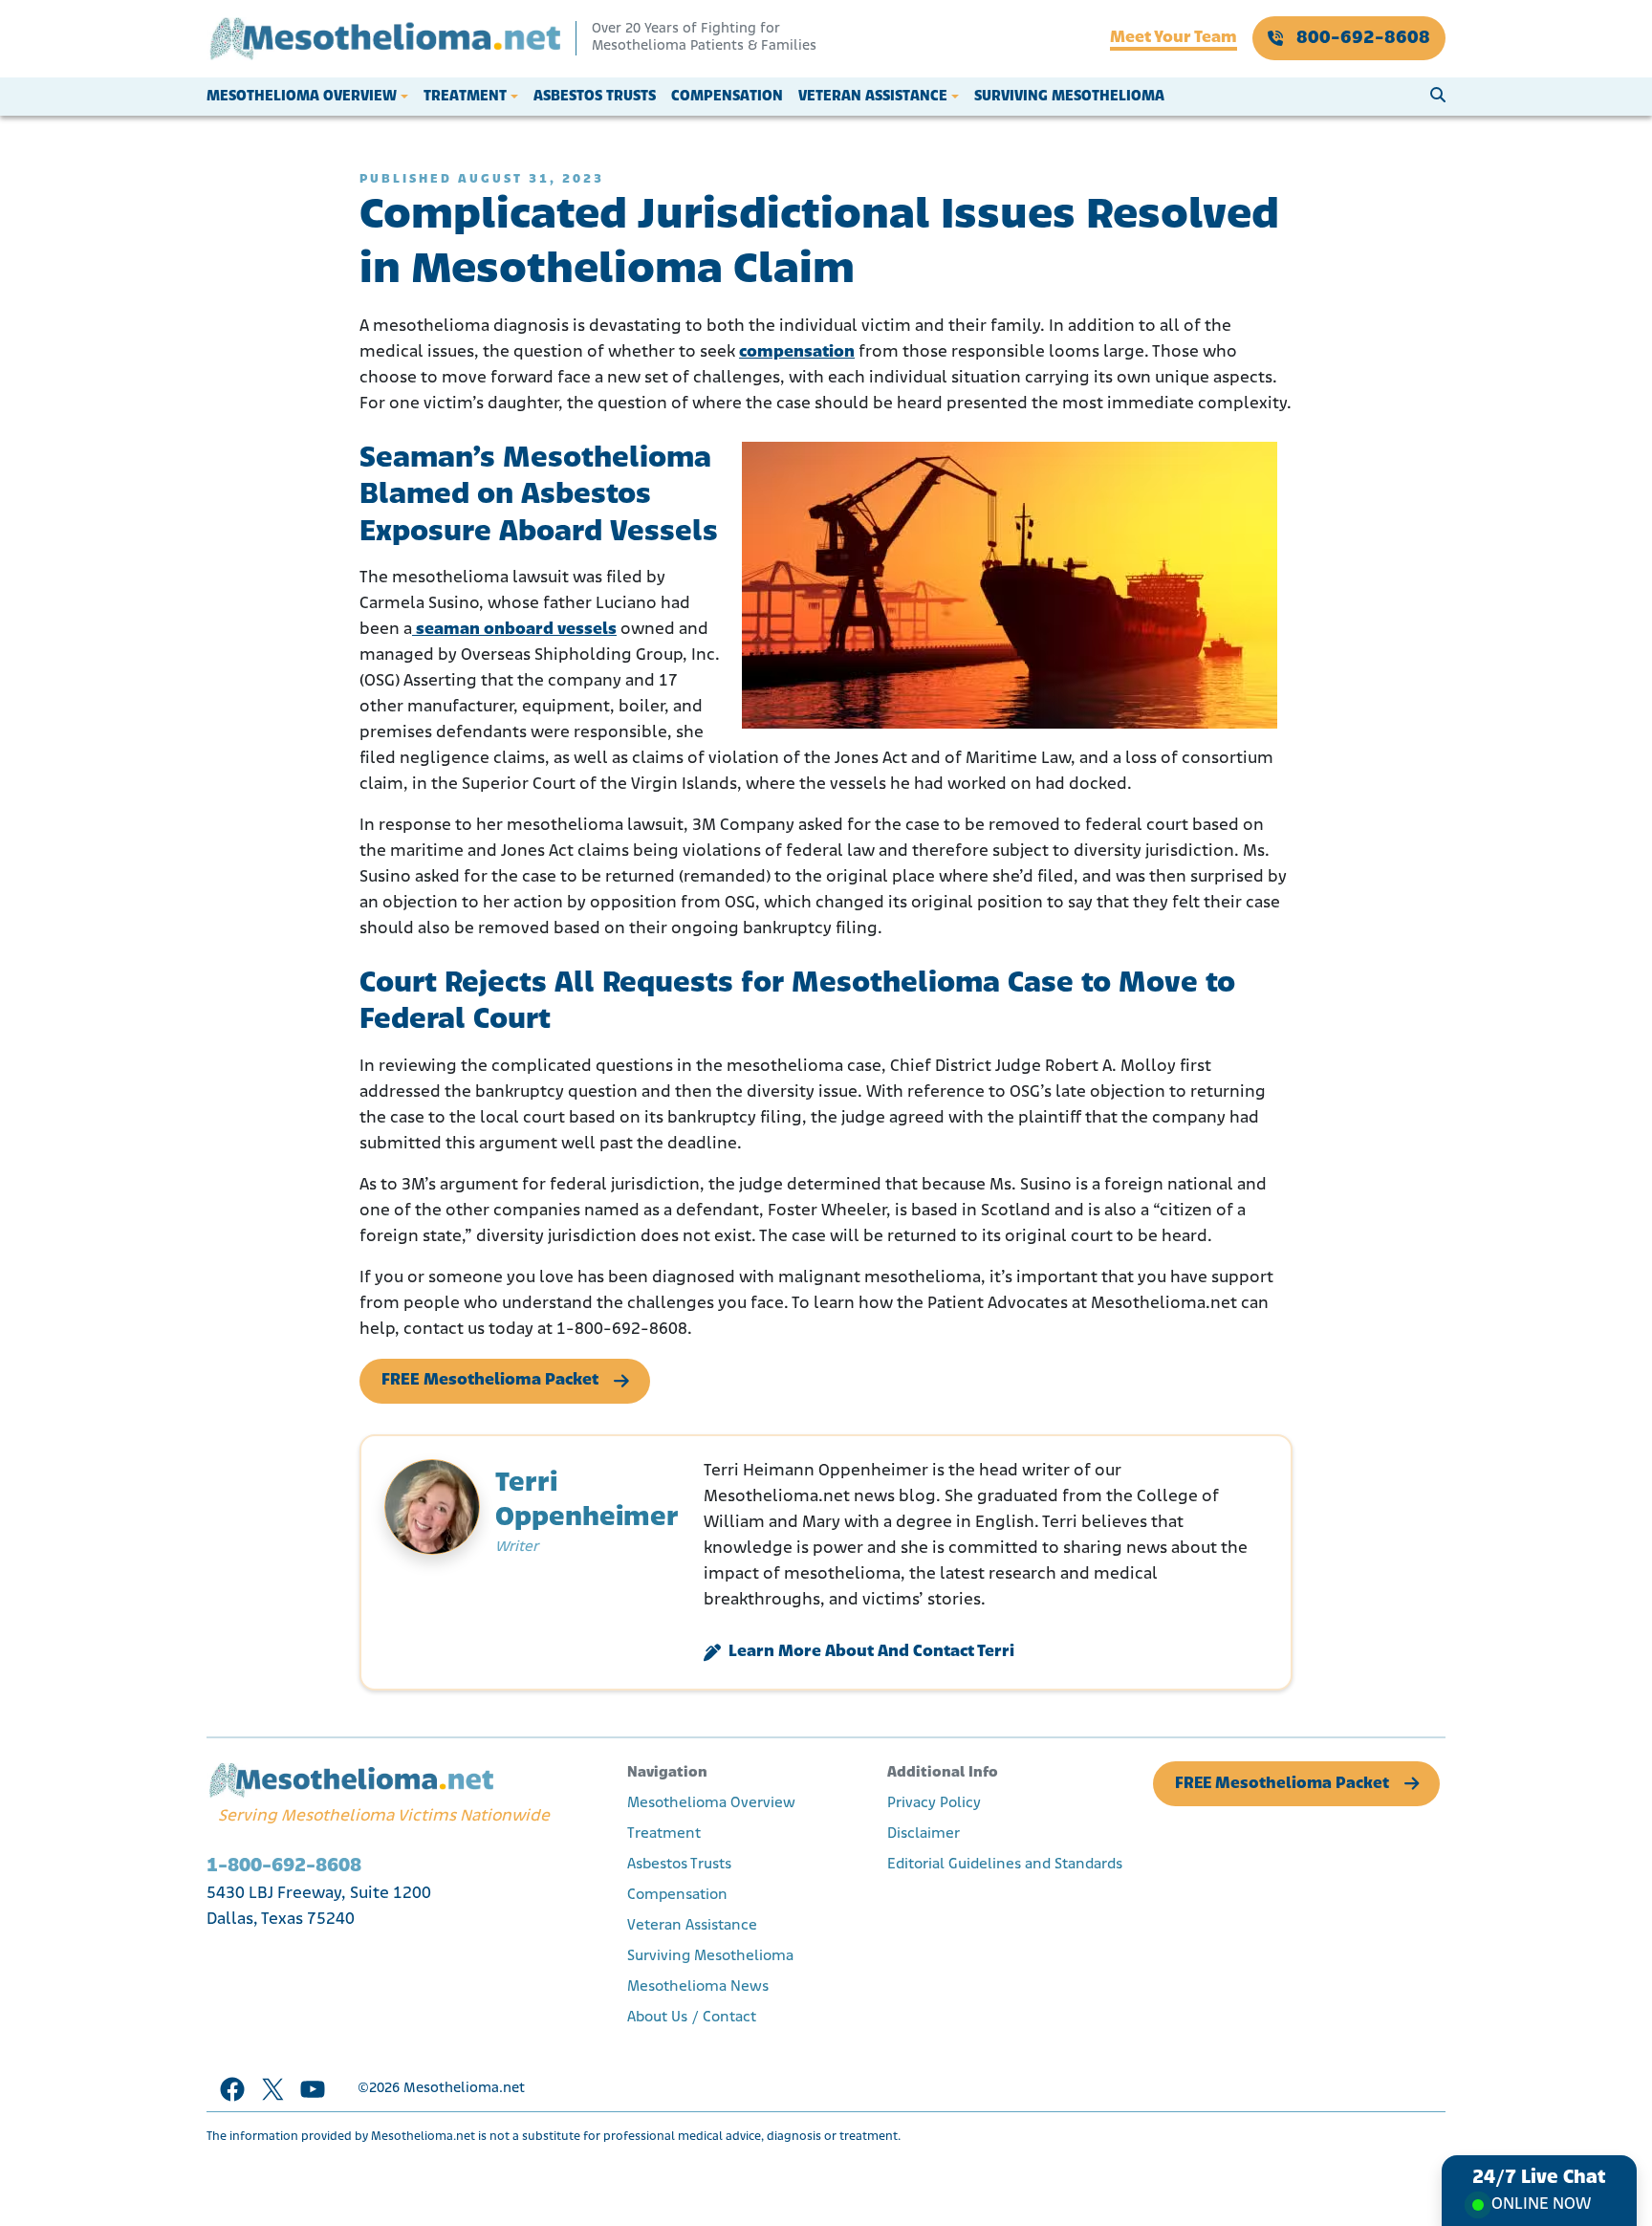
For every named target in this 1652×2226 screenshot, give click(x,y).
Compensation (727, 97)
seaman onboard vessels (514, 630)
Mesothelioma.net (464, 2089)
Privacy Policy (934, 1803)
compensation (797, 353)
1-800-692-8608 (284, 1866)
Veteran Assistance (873, 97)
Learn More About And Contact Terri (871, 1652)
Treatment (465, 97)
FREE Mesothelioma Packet (490, 1381)
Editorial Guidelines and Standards (1005, 1865)
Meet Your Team (1174, 38)
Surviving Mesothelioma (1069, 97)
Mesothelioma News (698, 1987)
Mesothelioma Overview (302, 97)
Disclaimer (924, 1834)
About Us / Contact (692, 2018)
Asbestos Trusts (595, 97)
